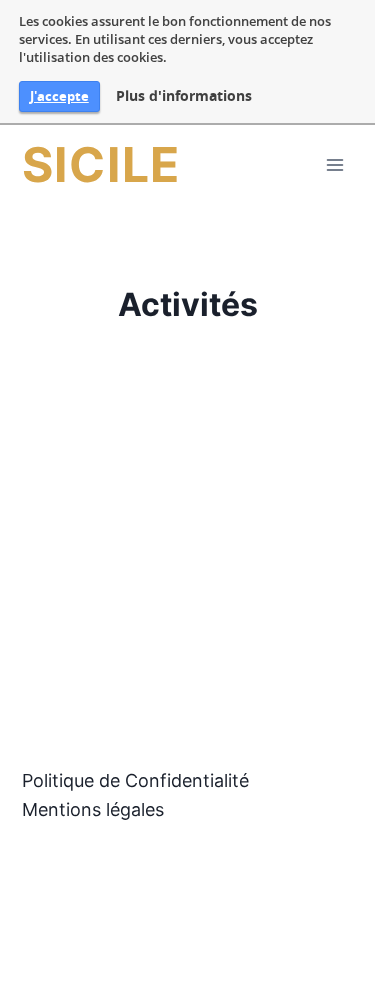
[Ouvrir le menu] (334, 164)
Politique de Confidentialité (135, 780)
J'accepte (59, 96)
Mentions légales (93, 809)
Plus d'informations (184, 96)
